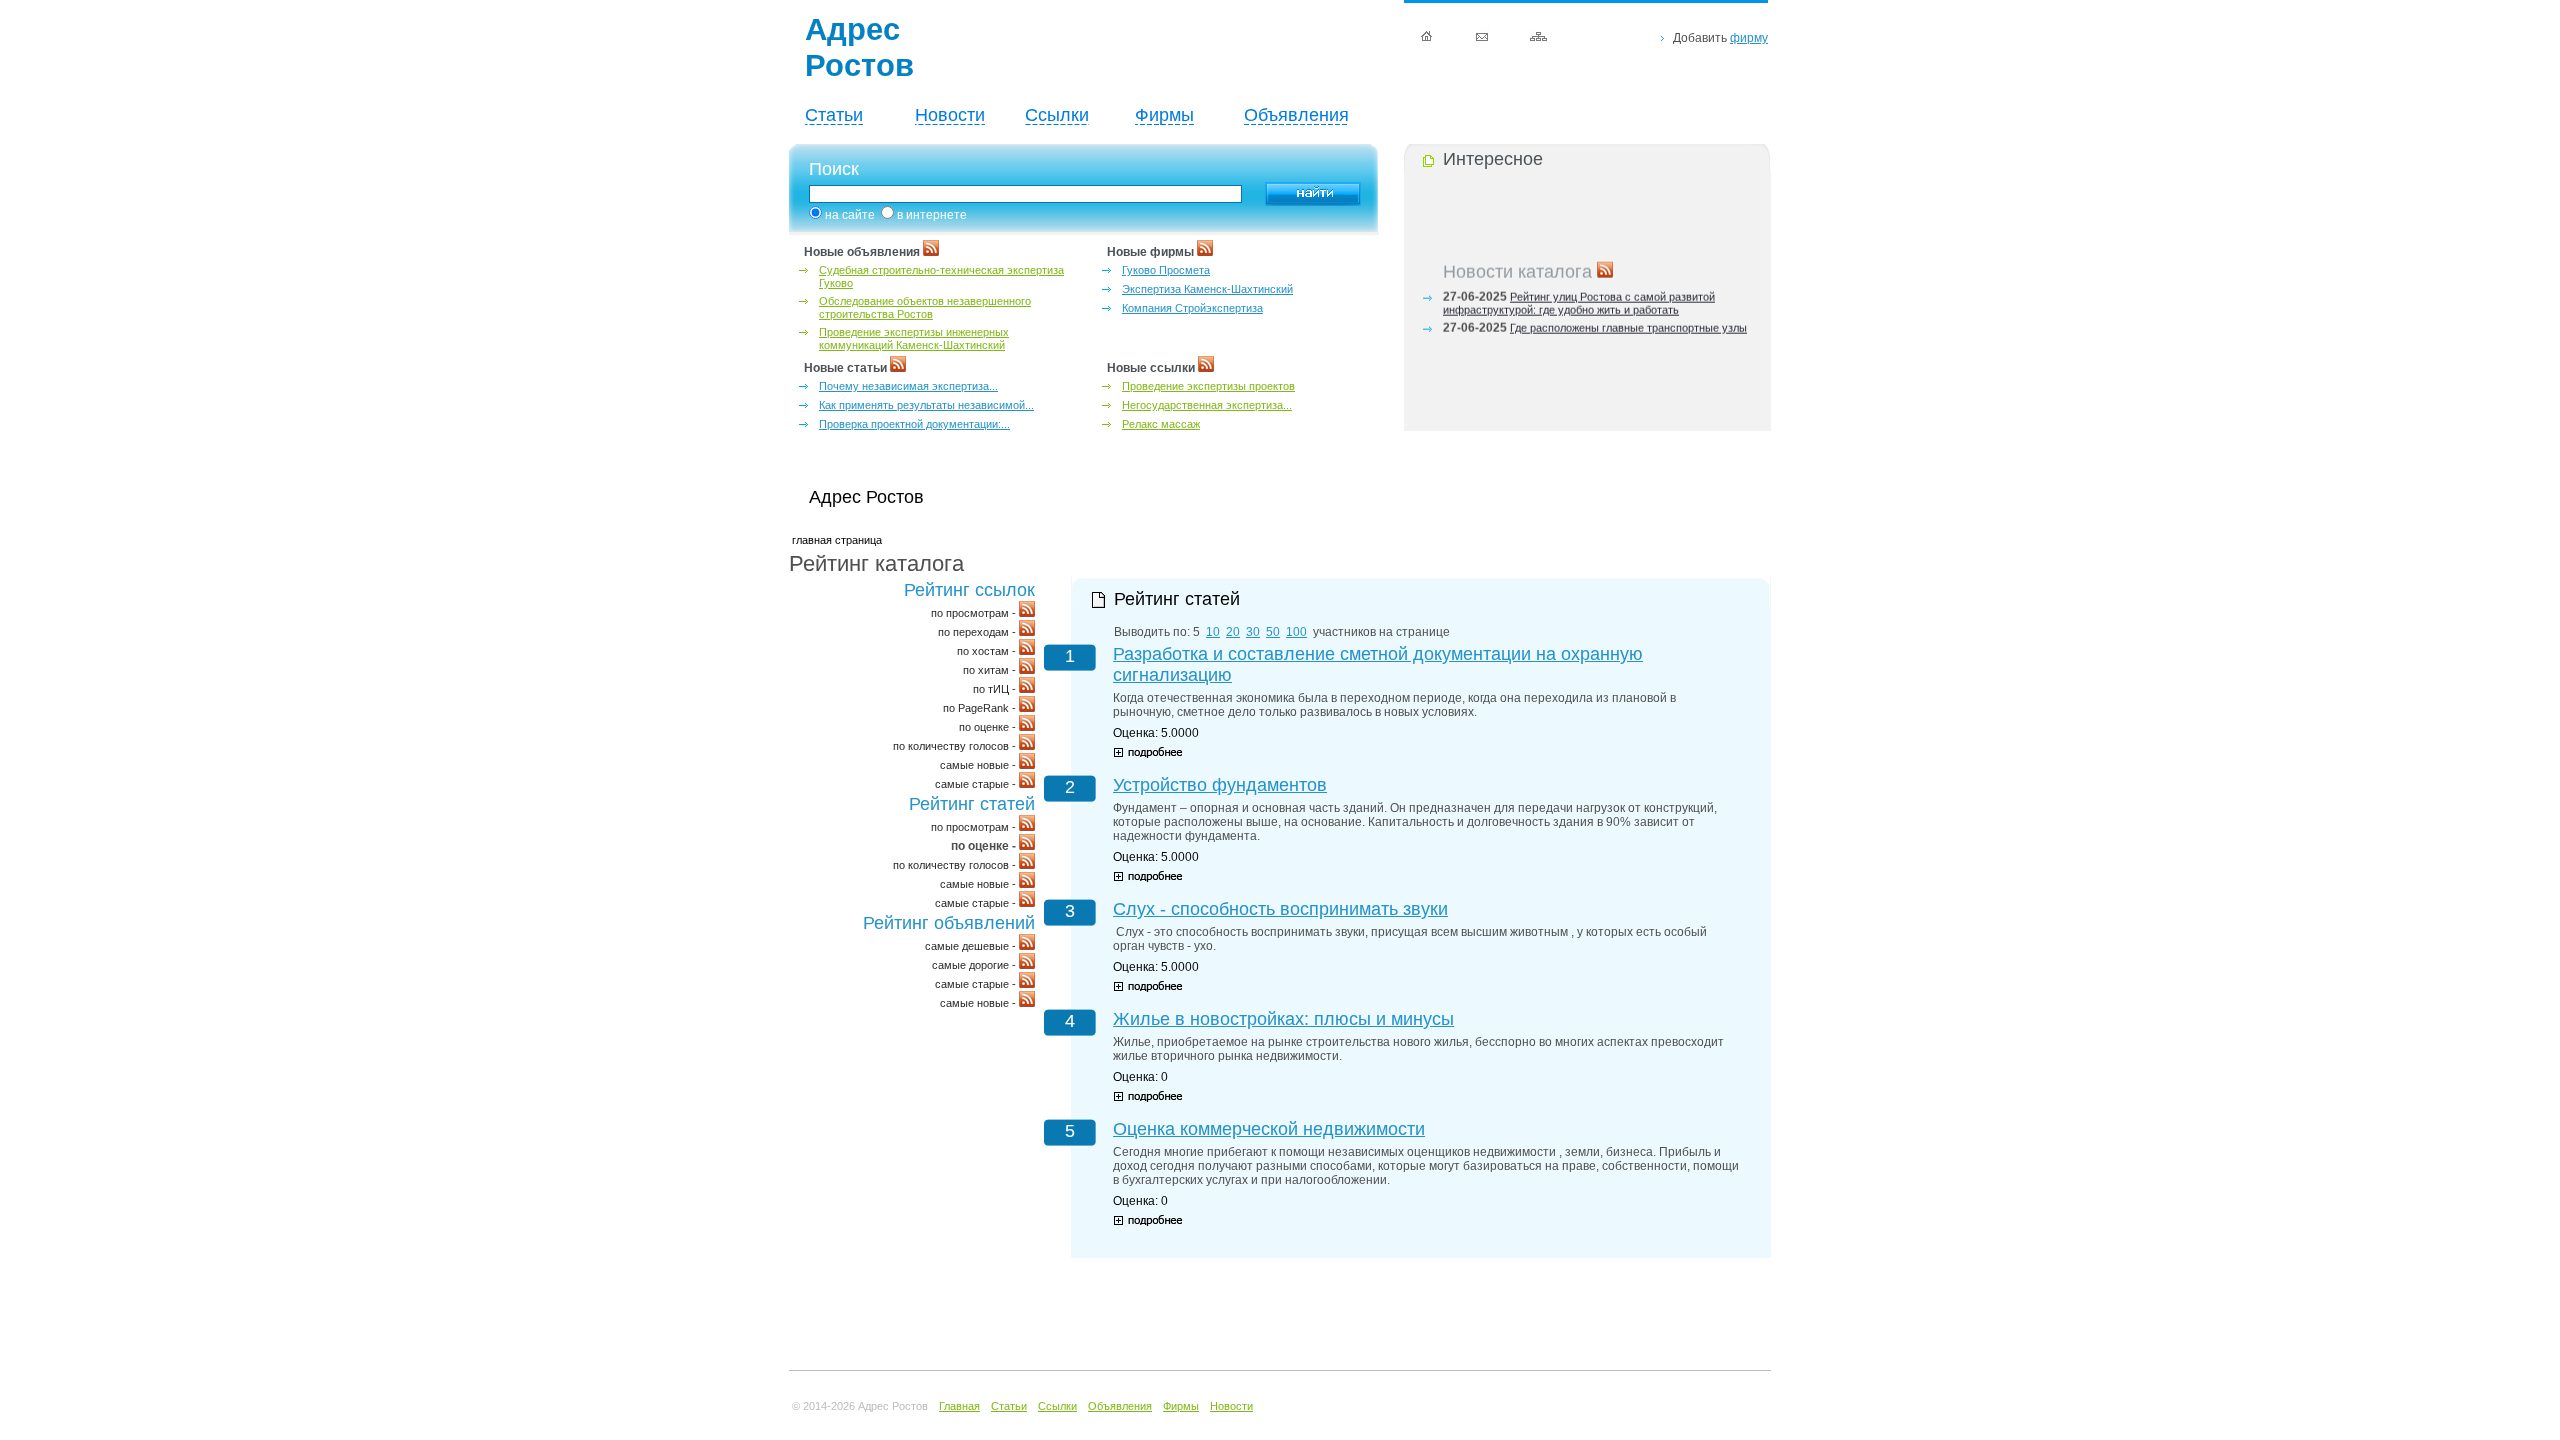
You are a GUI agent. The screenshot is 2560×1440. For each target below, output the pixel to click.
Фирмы (1164, 115)
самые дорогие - (975, 965)
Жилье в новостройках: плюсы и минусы (1283, 1019)
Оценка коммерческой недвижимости (1269, 1129)
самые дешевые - (972, 946)
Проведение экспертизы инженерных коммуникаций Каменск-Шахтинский (914, 338)
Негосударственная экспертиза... (1207, 405)
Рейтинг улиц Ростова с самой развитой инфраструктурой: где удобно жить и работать (1579, 298)
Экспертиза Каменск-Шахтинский (1207, 289)
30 (1253, 632)
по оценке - (989, 727)
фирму (1749, 38)
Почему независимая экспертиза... (908, 386)
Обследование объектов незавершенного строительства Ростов (925, 307)
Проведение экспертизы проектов (1208, 386)
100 (1296, 632)
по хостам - (988, 651)
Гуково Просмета (1166, 270)
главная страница (837, 540)
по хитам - (991, 670)
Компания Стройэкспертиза (1192, 308)
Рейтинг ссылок (969, 590)
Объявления (1296, 115)
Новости (950, 115)
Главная (959, 1406)
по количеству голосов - (956, 746)
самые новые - (979, 765)
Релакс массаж (1161, 424)
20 (1233, 632)
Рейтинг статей (972, 804)
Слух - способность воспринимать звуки (1280, 909)
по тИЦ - (996, 689)
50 (1273, 632)
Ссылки (1057, 115)
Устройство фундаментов (1220, 785)
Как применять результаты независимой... (926, 405)
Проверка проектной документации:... (914, 424)
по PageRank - (981, 708)
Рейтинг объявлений (949, 923)
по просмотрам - (975, 613)
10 (1213, 632)
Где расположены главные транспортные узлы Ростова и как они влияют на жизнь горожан (1595, 329)
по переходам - (978, 632)
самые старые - (977, 784)
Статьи (834, 115)
